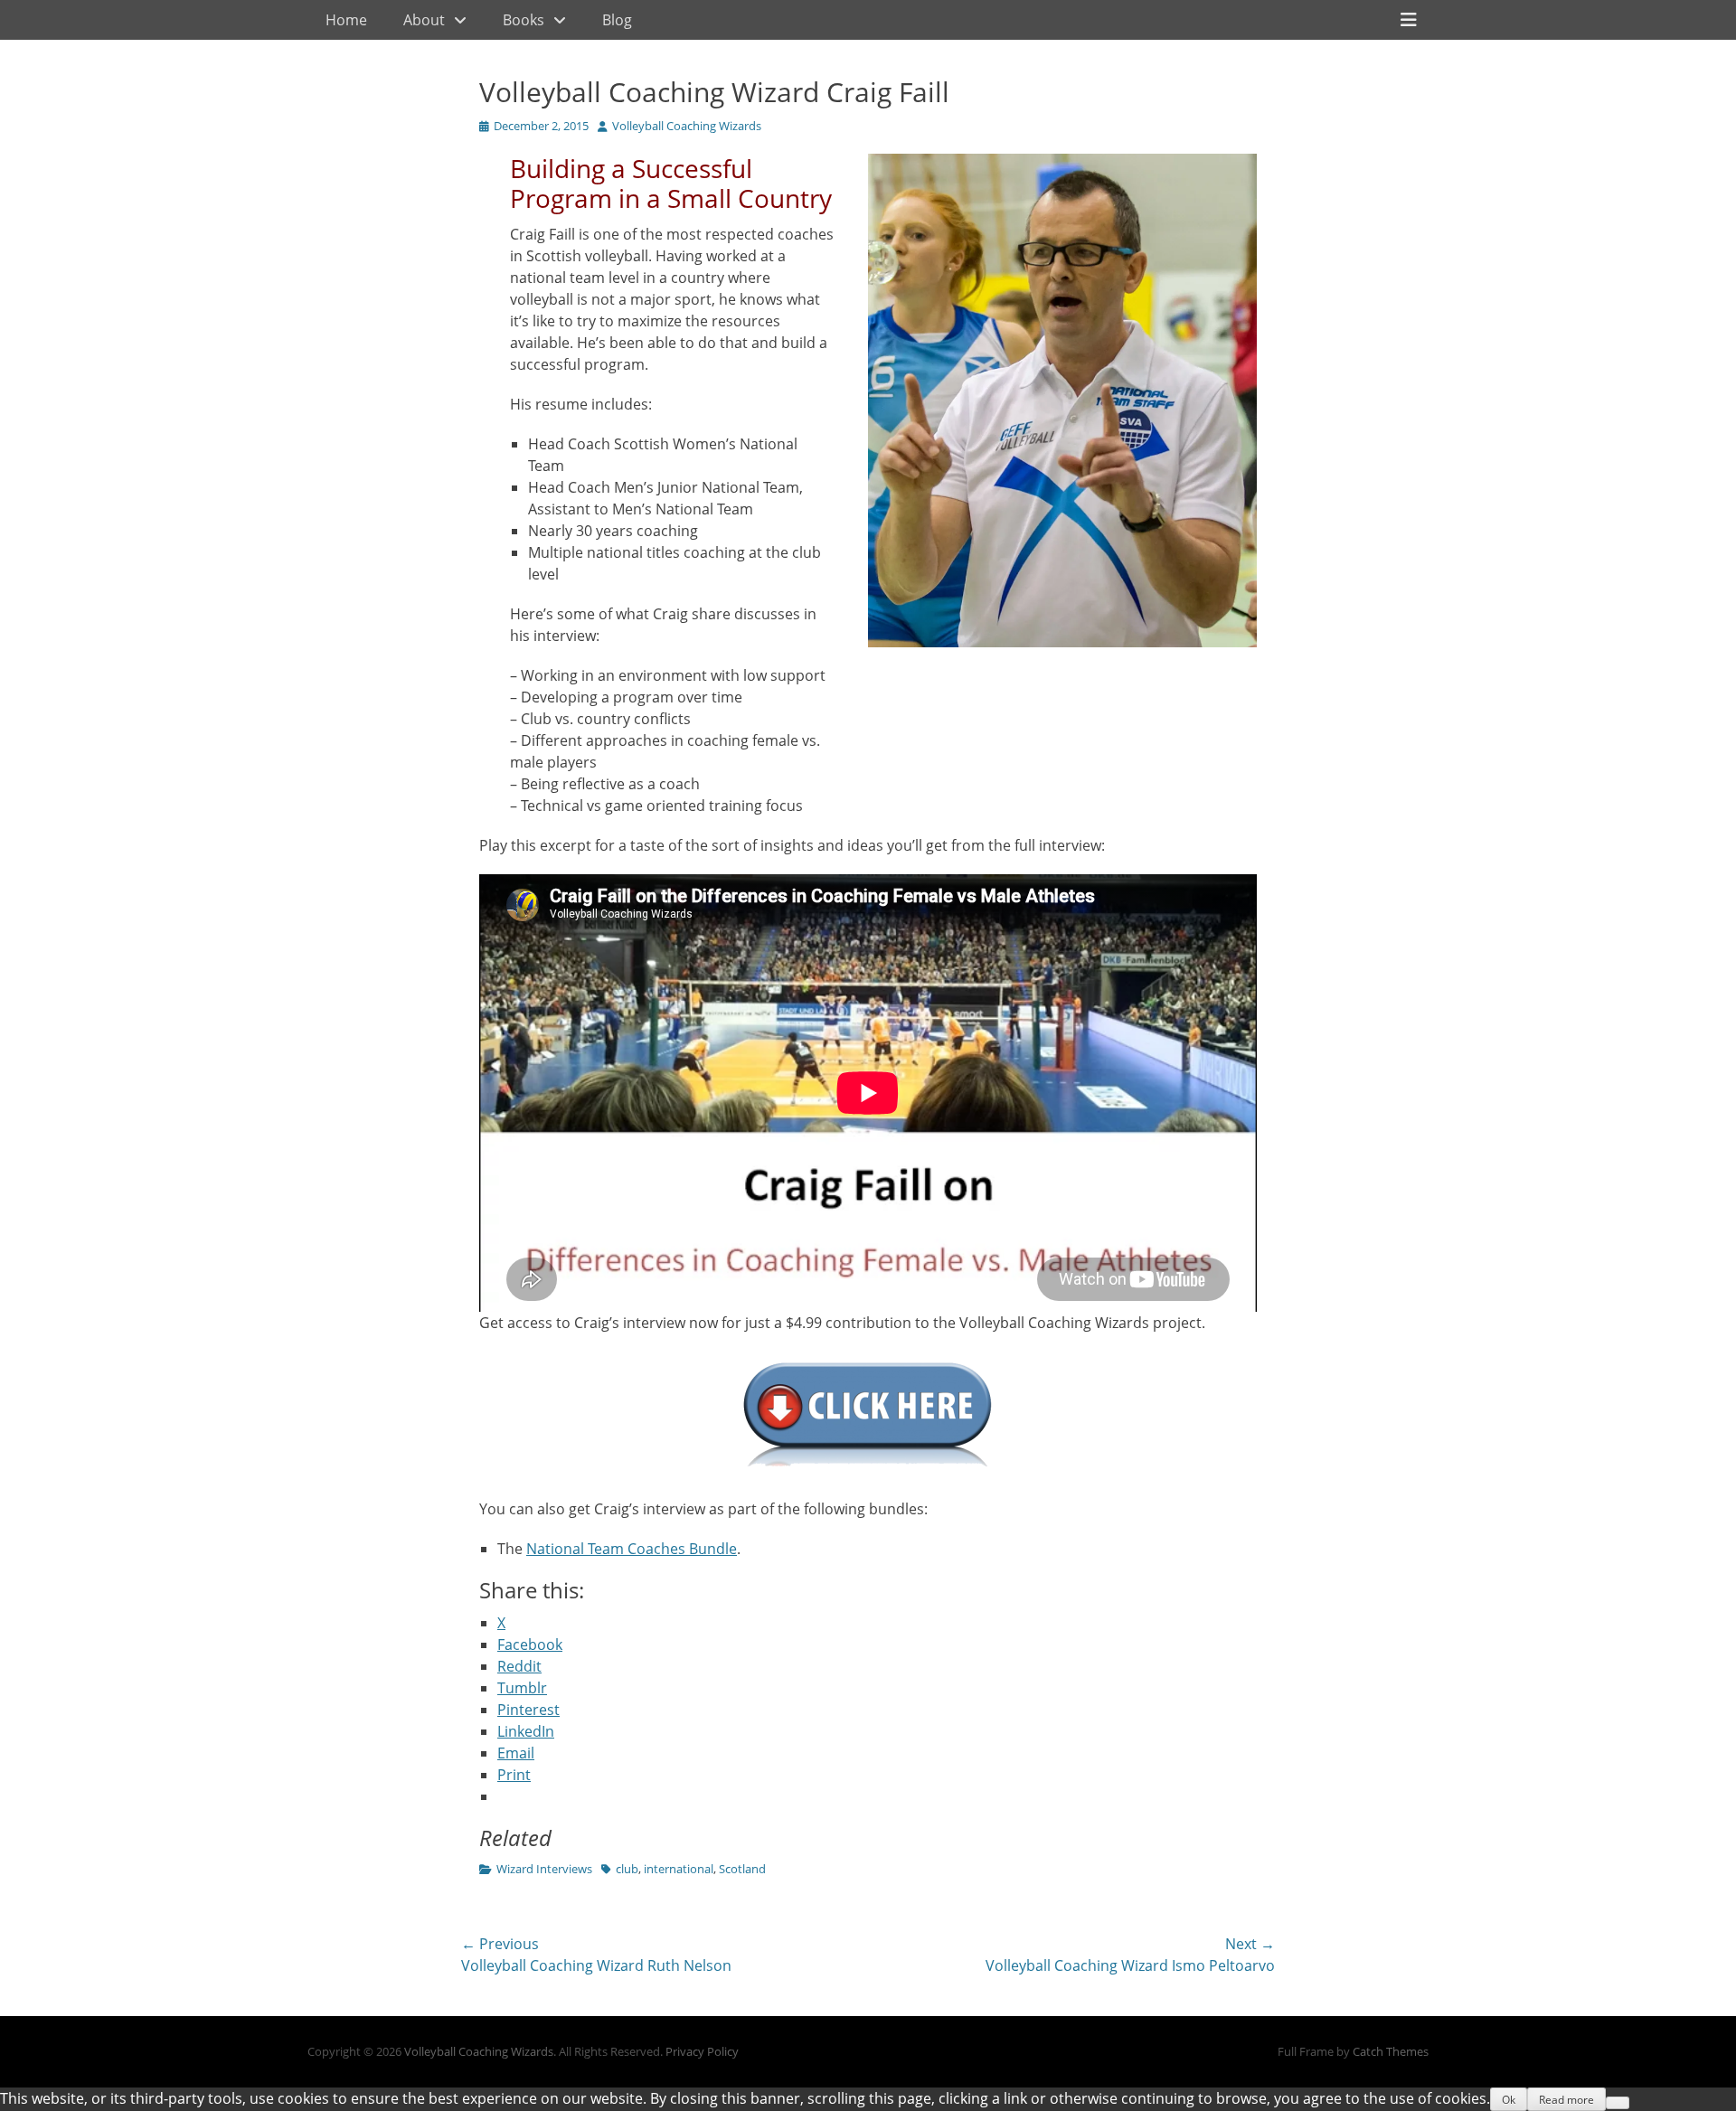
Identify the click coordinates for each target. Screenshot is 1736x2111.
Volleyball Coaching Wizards (687, 126)
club (627, 1869)
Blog (617, 20)
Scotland (742, 1869)
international (679, 1869)
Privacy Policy (702, 2051)
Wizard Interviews (544, 1869)
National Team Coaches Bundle (632, 1549)
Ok (1509, 2100)
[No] (1618, 2103)
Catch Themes (1391, 2051)
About (424, 20)
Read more (1566, 2100)
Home (346, 20)
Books (524, 20)
